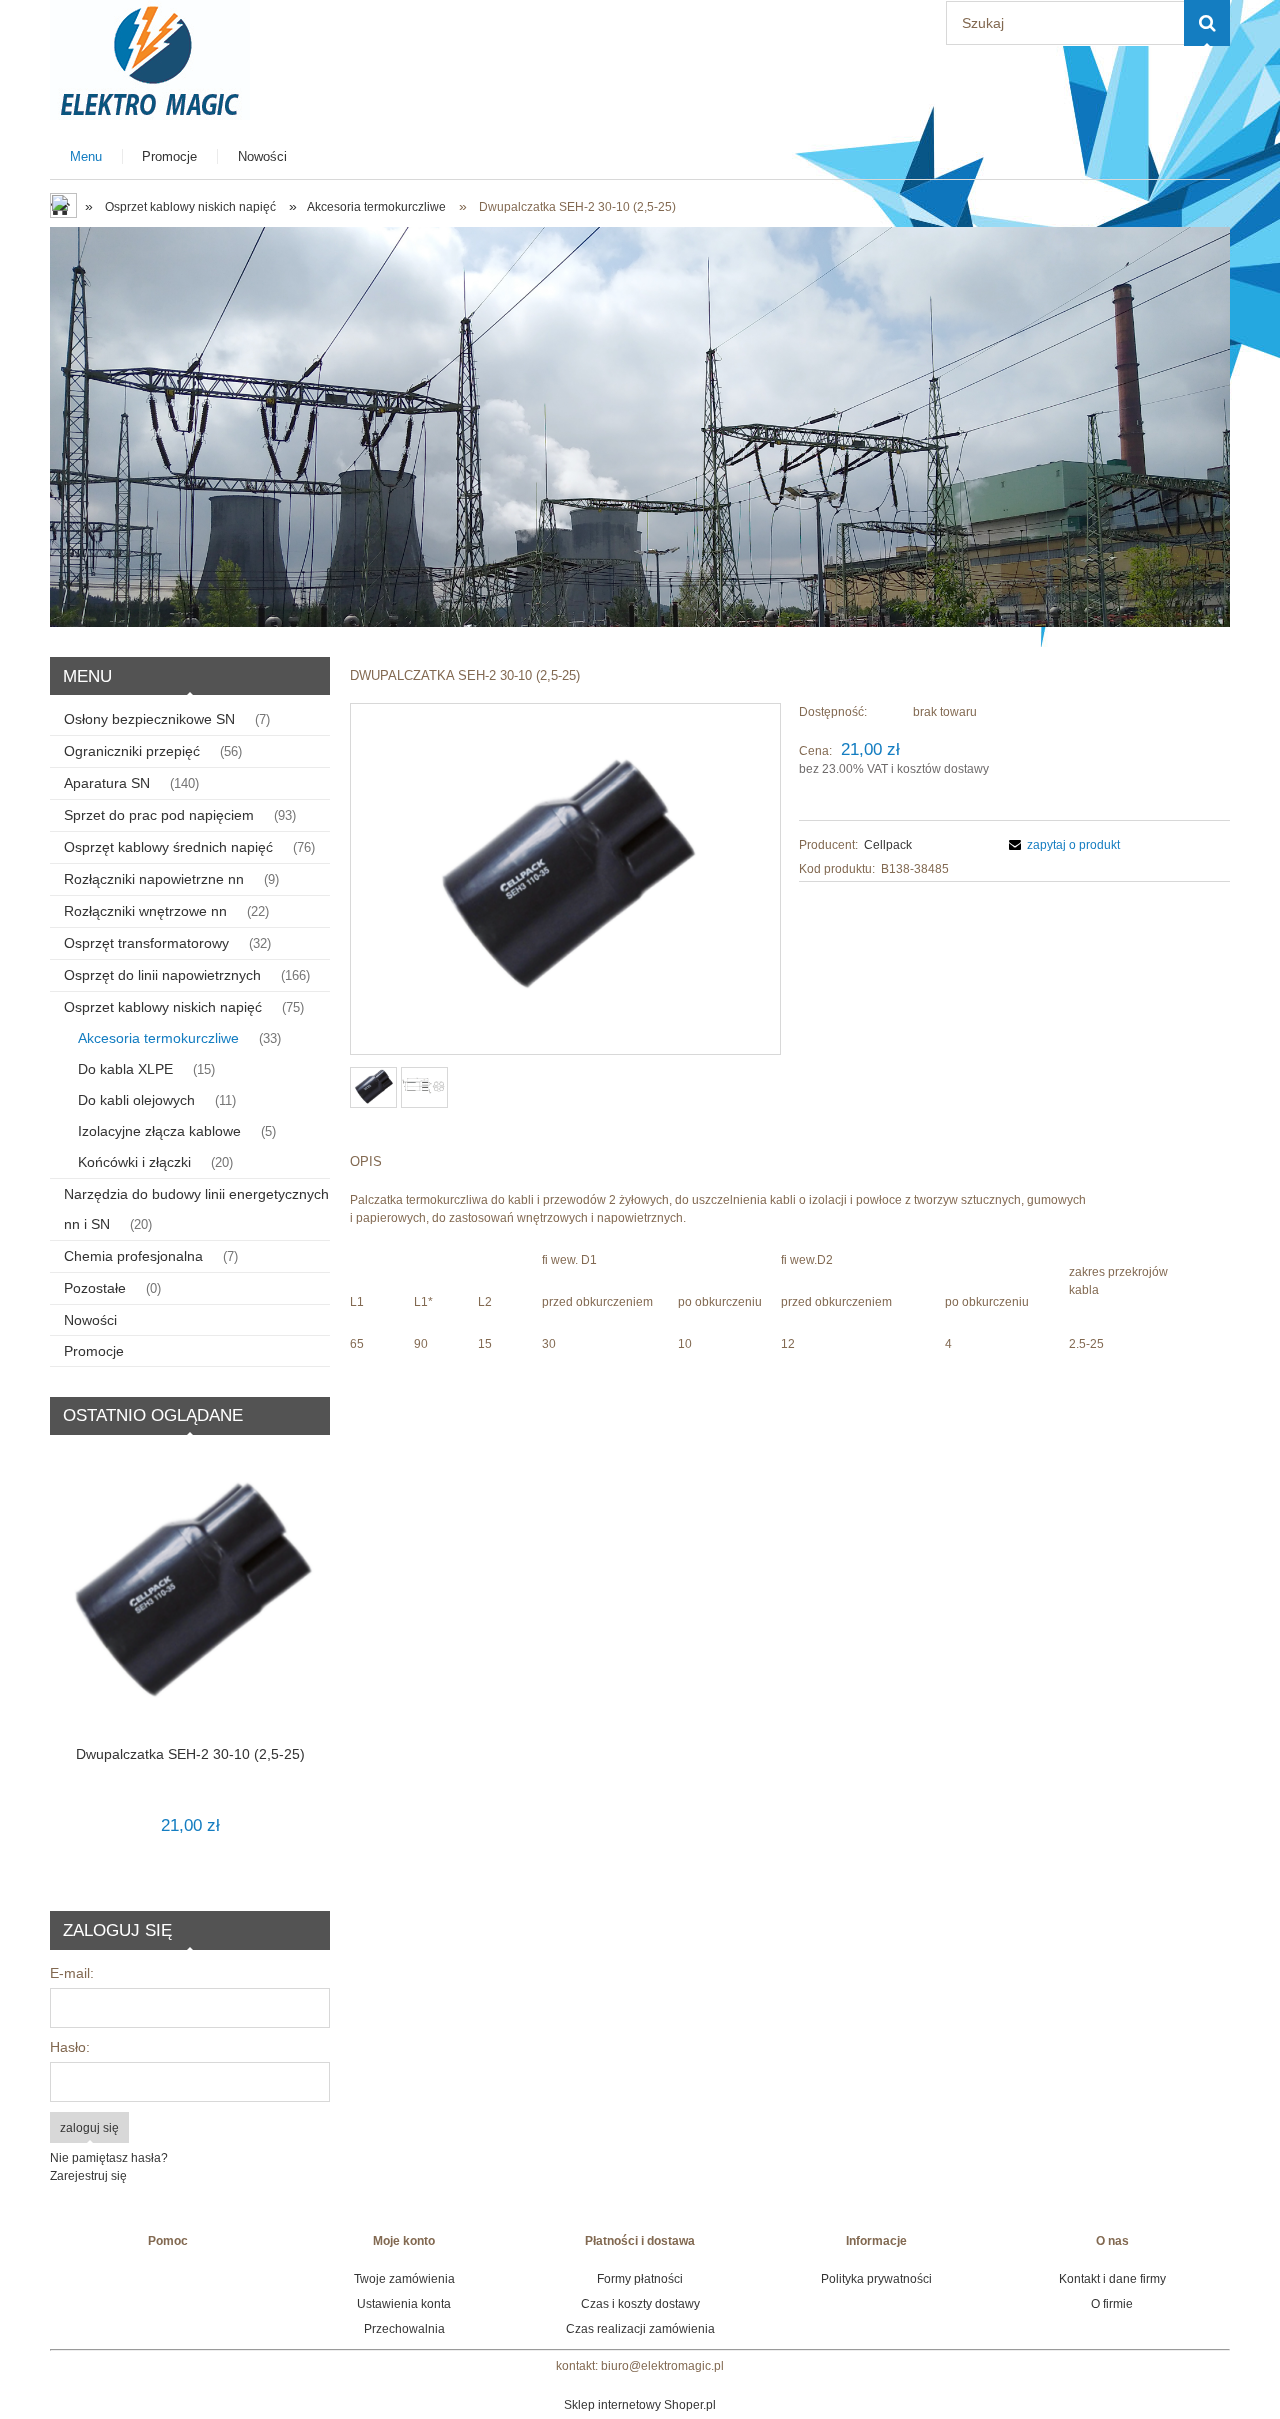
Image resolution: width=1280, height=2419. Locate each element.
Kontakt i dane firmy (1112, 2279)
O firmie (1112, 2304)
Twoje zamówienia (404, 2279)
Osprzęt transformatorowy (146, 943)
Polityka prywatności (876, 2279)
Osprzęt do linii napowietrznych (162, 975)
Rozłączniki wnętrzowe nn (145, 911)
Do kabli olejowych (136, 1100)
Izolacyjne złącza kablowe (159, 1131)
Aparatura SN (107, 783)
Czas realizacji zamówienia (640, 2329)
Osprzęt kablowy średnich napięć (168, 847)
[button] (1061, 845)
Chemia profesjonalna (133, 1256)
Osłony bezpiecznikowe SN (149, 719)
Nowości (90, 1320)
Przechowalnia (404, 2329)
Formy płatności (640, 2279)
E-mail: (72, 1973)
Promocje (94, 1351)
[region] (640, 427)
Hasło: (70, 2047)
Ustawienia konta (404, 2304)
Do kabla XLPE (125, 1069)
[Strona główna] (150, 57)
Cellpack (888, 845)
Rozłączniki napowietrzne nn (154, 879)
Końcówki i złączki (134, 1162)
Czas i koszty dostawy (640, 2304)
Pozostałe (95, 1288)
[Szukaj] (1207, 23)
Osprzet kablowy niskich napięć (163, 1007)
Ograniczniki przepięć (132, 751)
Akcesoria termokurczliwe (158, 1038)
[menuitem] (86, 156)
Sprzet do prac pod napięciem (159, 815)
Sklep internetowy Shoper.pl (640, 2405)
